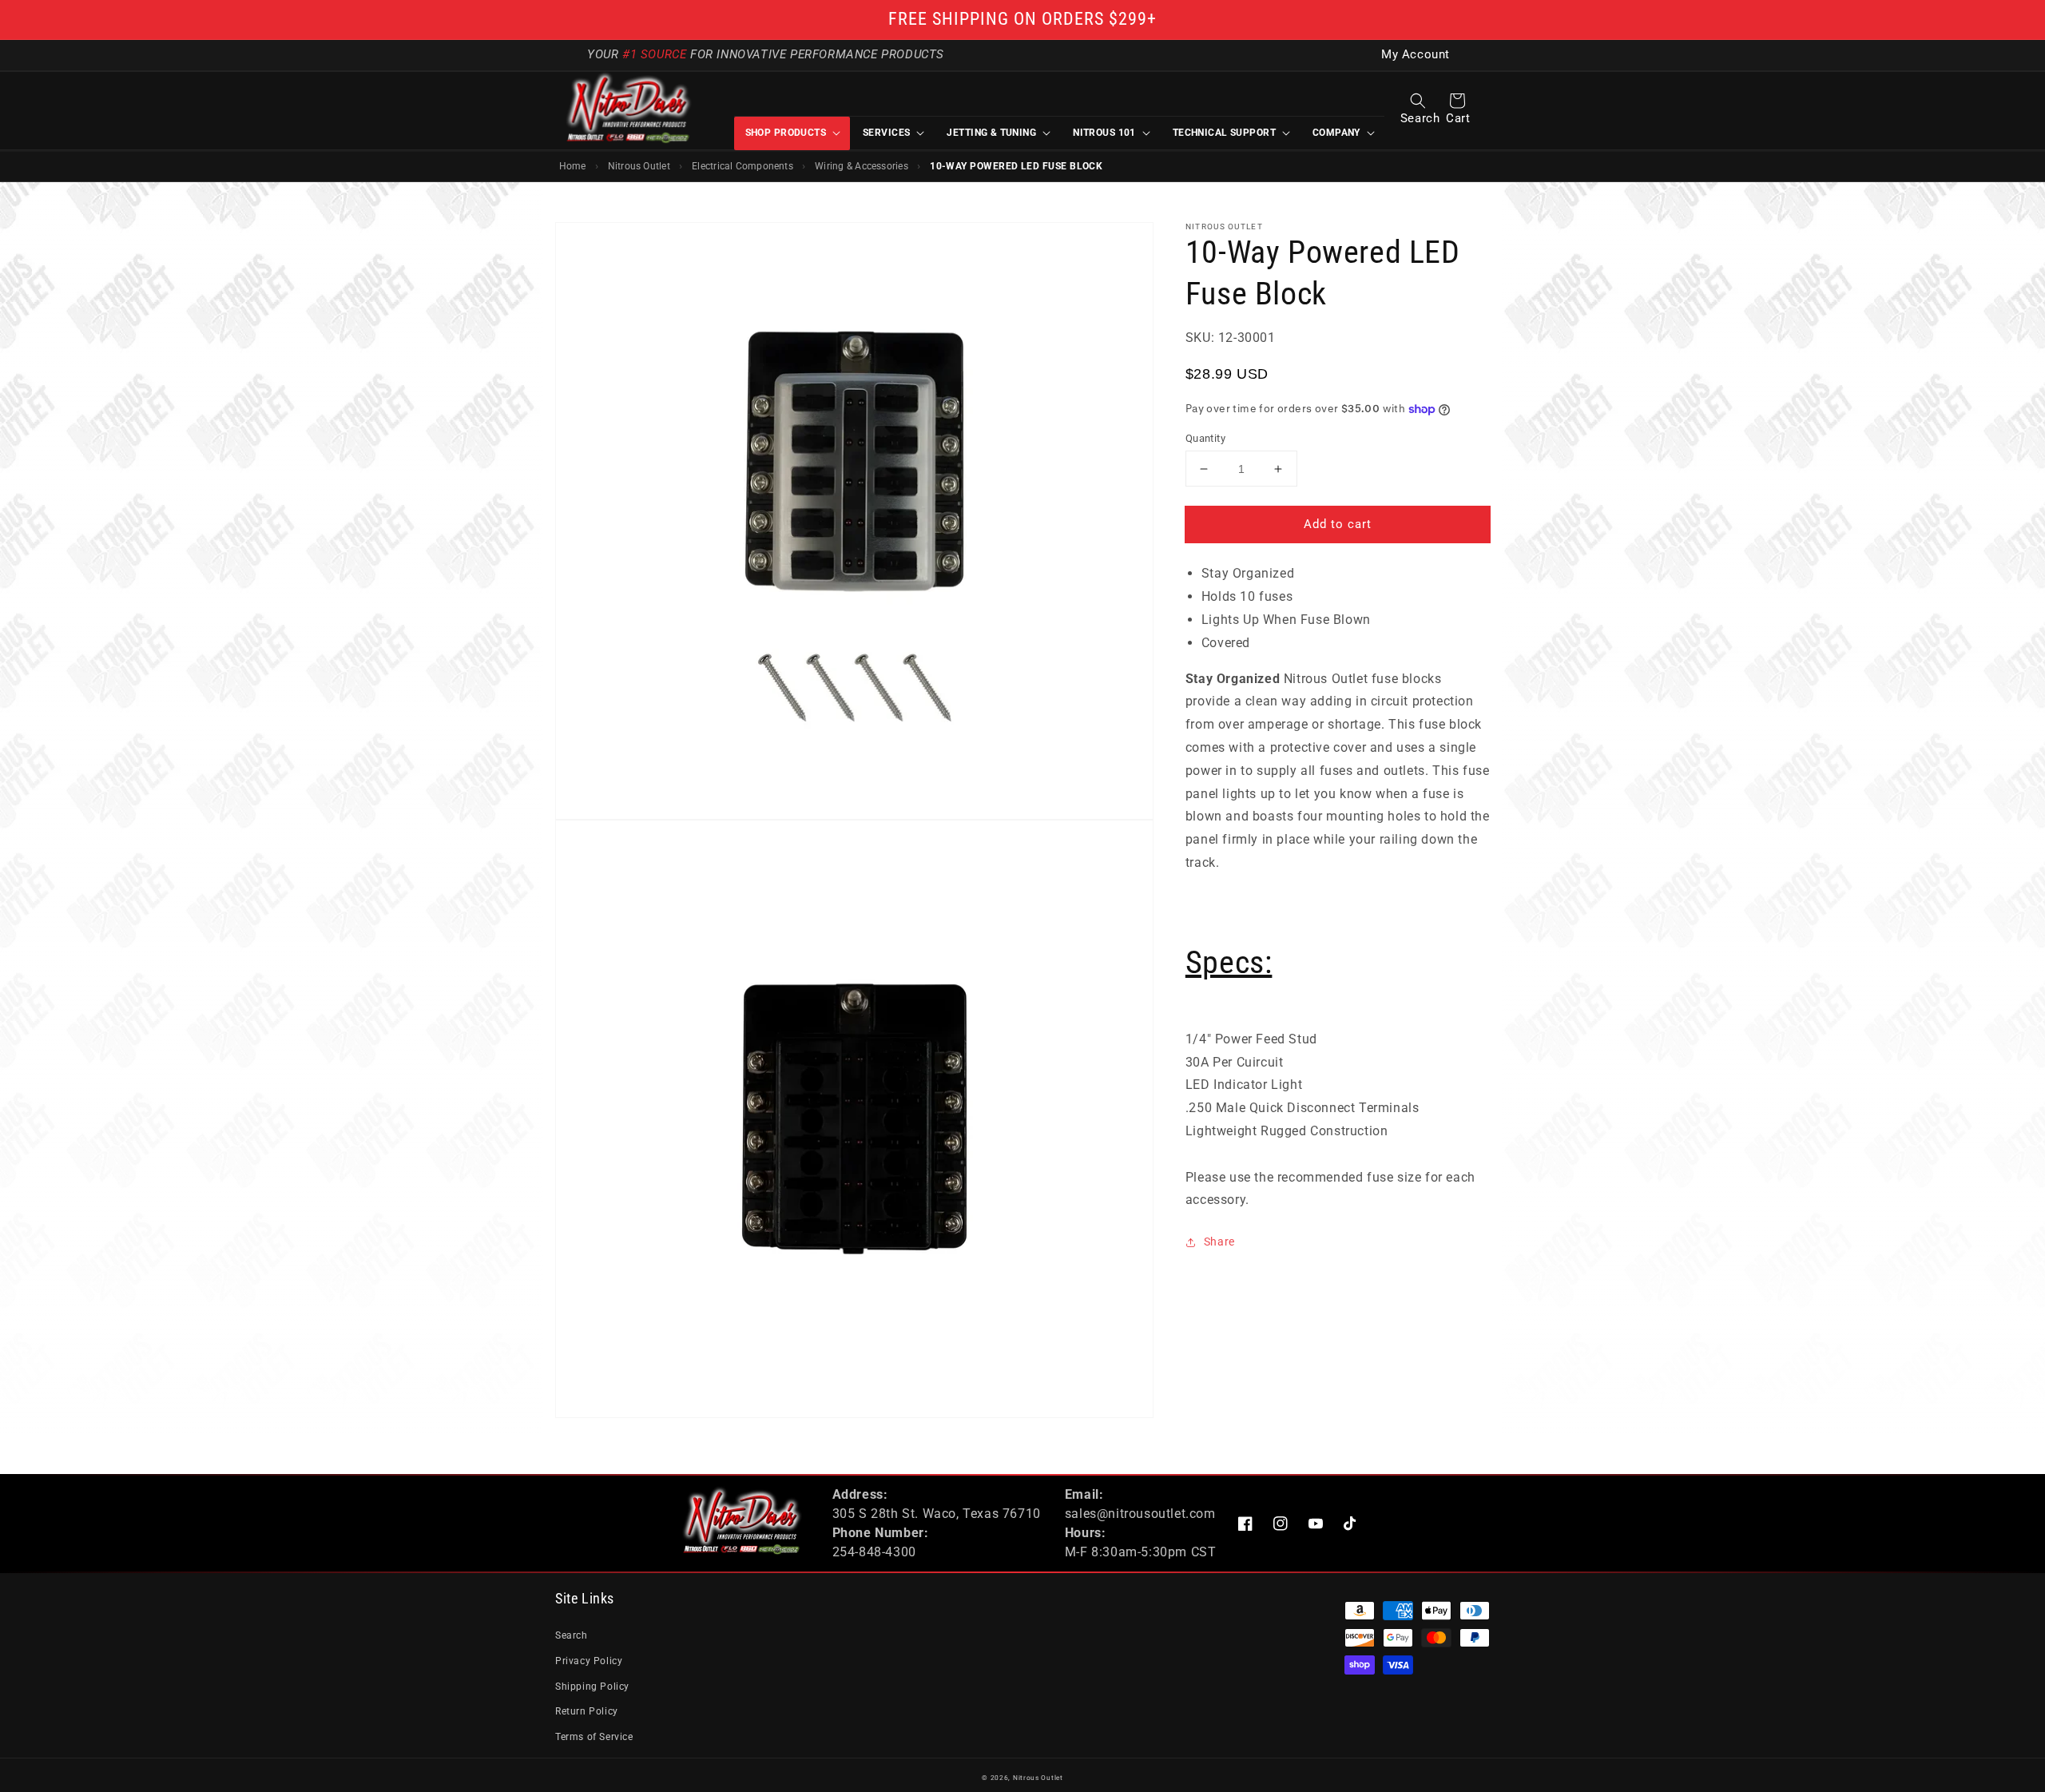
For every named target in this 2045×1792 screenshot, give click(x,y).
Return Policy (587, 1711)
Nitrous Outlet (639, 166)
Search (572, 1635)
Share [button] (1219, 1242)
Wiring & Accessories (862, 166)
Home (573, 166)
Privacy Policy (589, 1661)
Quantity (1205, 438)
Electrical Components (743, 166)
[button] (1418, 101)
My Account (1416, 55)
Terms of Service (594, 1737)
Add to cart (1338, 524)
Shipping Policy (592, 1687)
